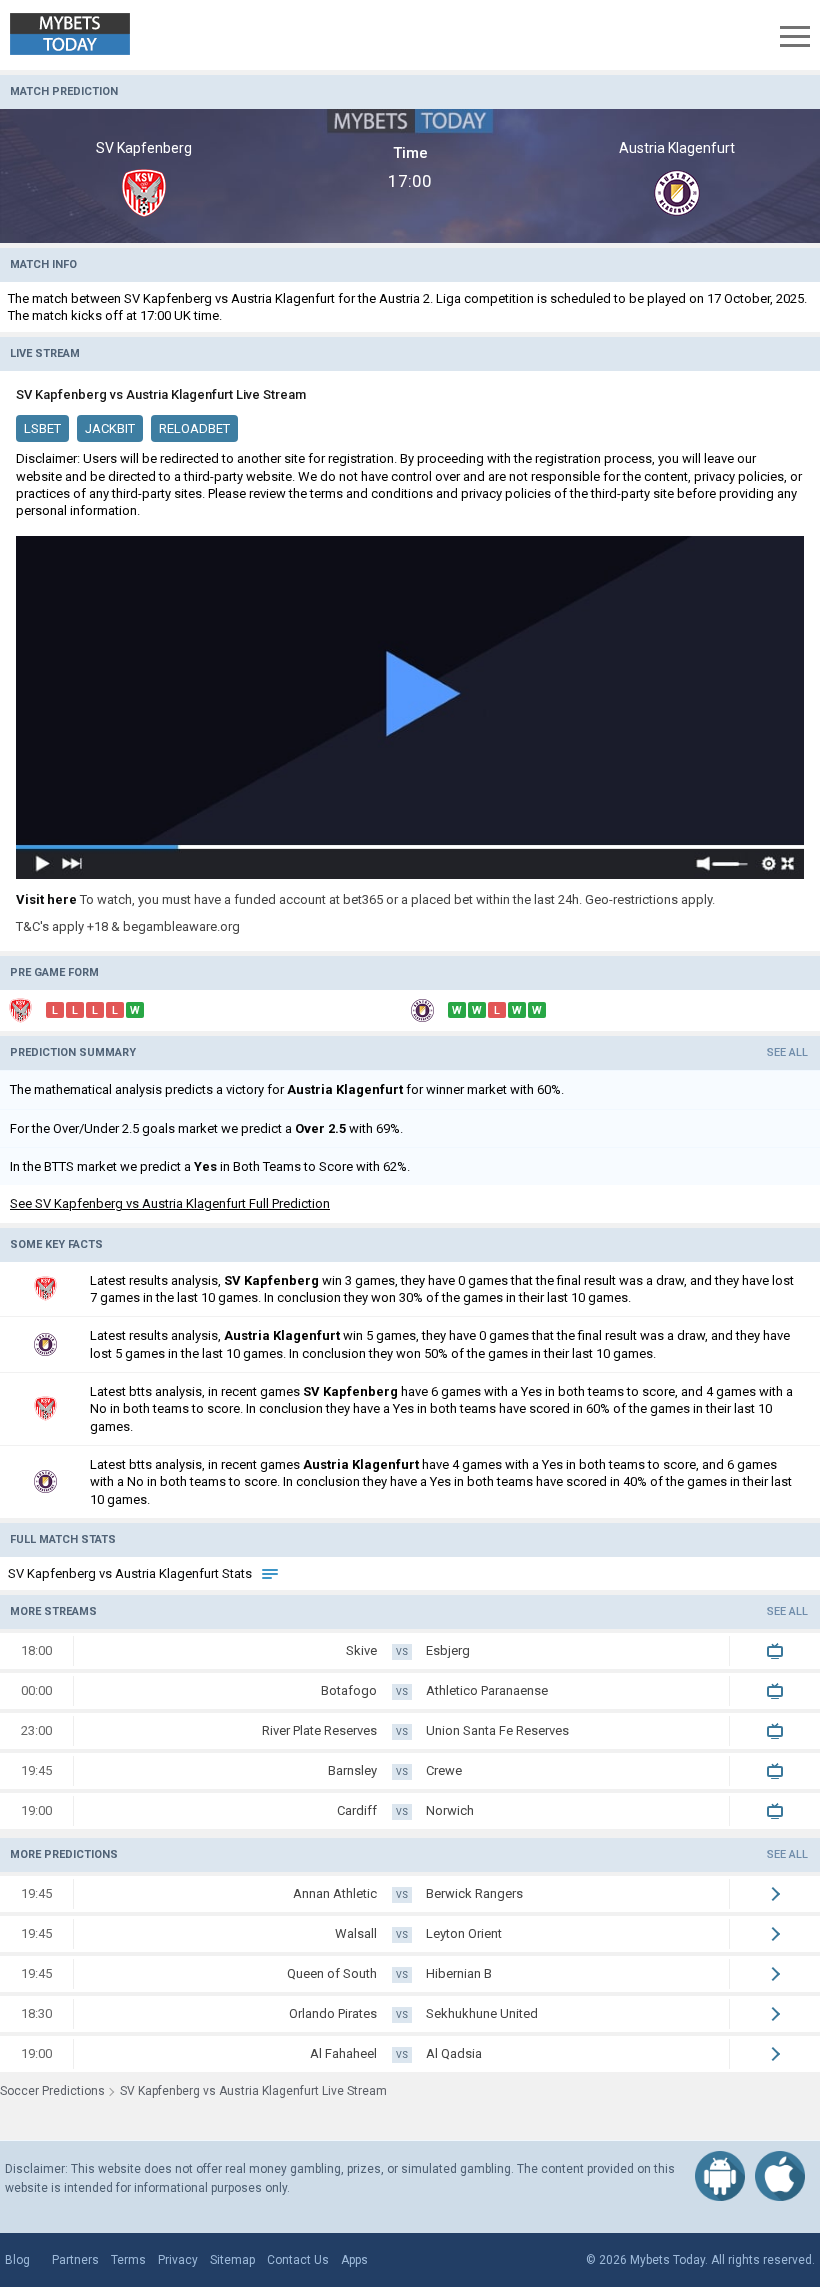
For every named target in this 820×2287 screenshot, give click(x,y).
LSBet (42, 428)
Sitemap (232, 2260)
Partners (75, 2260)
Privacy (178, 2260)
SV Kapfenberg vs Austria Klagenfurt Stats (131, 1573)
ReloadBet (194, 428)
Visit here (46, 899)
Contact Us (298, 2260)
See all (787, 1052)
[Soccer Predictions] (84, 35)
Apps (354, 2260)
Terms (128, 2260)
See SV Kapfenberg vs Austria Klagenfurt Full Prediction (170, 1203)
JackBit (110, 428)
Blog (17, 2260)
